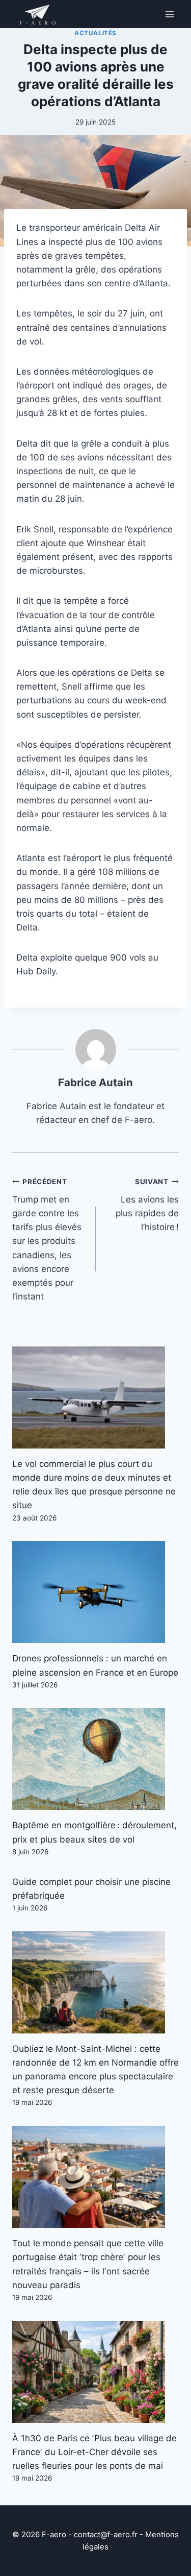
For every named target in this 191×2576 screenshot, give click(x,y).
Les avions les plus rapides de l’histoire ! (147, 1205)
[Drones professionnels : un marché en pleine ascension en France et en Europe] (95, 1592)
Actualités (95, 33)
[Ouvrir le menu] (169, 14)
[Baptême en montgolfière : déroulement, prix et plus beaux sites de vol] (95, 1759)
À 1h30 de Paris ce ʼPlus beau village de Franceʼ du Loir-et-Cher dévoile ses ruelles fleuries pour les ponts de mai (94, 2452)
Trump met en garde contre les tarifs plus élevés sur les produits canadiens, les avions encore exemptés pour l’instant (47, 1240)
